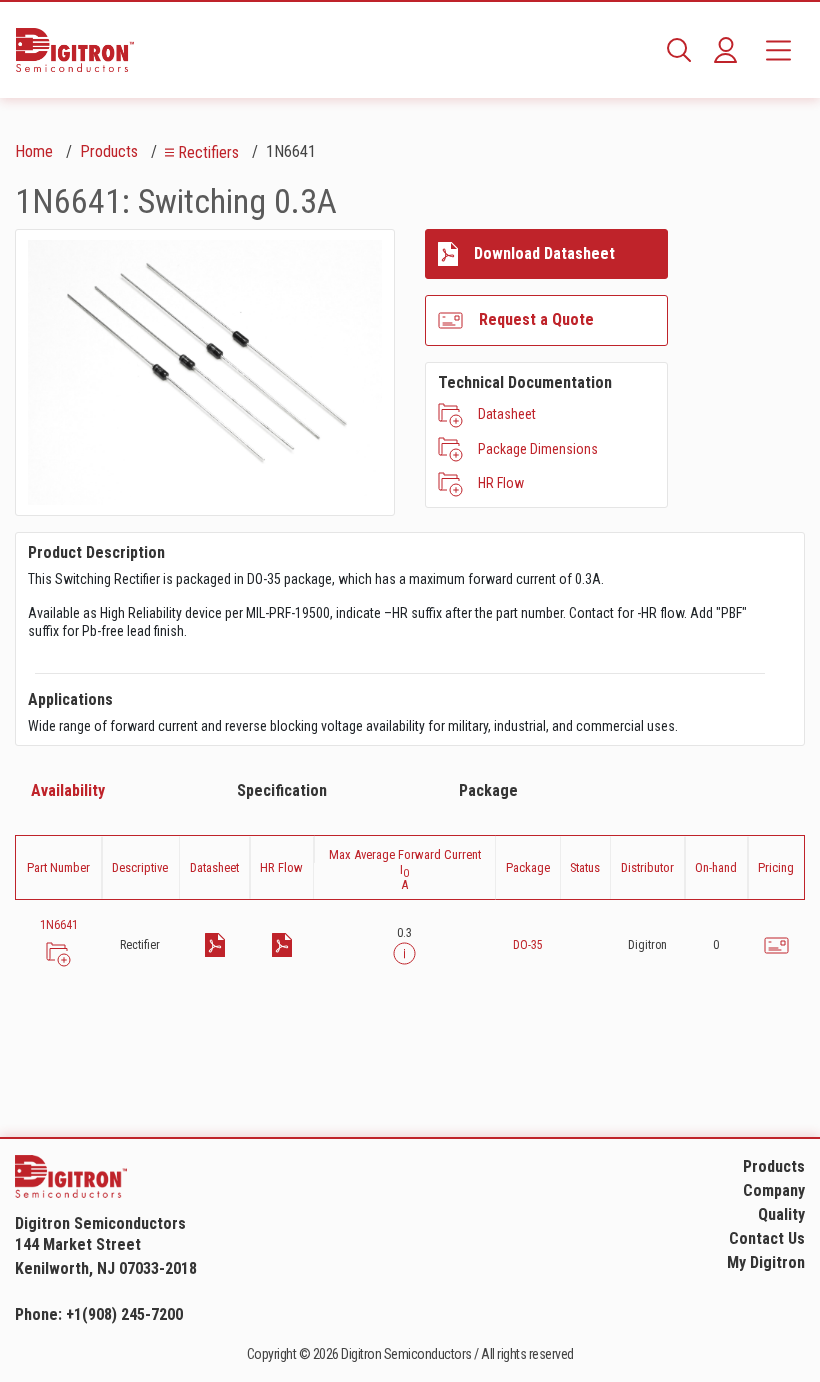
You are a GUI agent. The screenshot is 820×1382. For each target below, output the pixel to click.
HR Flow (501, 483)
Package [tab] (488, 790)
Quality (781, 1214)
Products (109, 151)
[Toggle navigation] (778, 50)
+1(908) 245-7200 (124, 1314)
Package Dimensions (538, 449)
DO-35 (528, 945)
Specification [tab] (282, 790)
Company (774, 1190)
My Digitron (766, 1262)
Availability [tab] (68, 790)
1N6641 (59, 925)
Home (34, 151)
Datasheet (507, 414)
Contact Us (767, 1238)
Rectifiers (208, 152)
